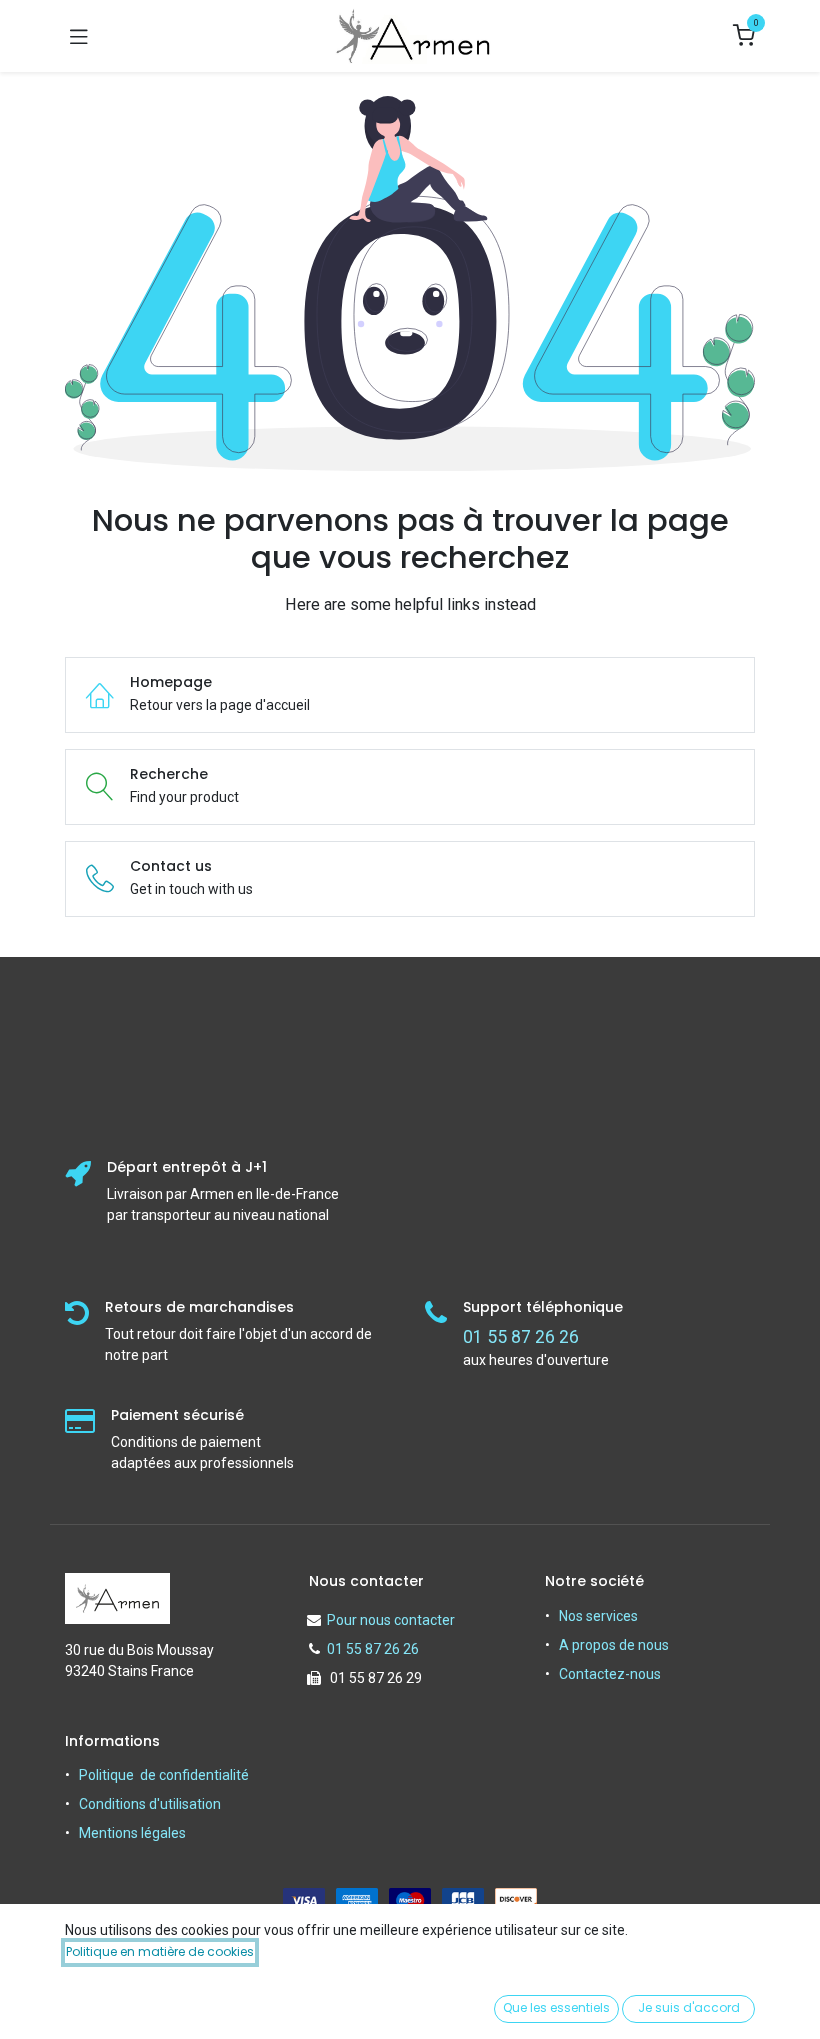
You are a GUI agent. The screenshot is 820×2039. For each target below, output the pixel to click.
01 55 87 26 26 (373, 1649)
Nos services (598, 1616)
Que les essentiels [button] (556, 2007)
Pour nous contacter (391, 1620)
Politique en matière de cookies (160, 1951)
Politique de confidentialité (164, 1775)
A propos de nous (614, 1645)
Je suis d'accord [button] (689, 2007)
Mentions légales (132, 1833)
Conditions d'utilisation (150, 1804)
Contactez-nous (610, 1674)
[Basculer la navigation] (79, 36)
